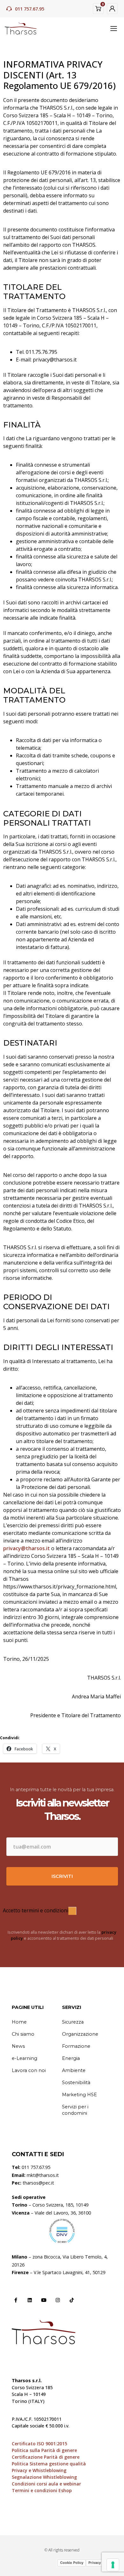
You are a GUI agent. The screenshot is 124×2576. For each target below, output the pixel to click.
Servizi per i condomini (75, 2110)
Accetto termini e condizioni (36, 1910)
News (18, 2046)
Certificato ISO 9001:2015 (39, 2444)
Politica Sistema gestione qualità (49, 2464)
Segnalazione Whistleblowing (44, 2477)
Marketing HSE (79, 2095)
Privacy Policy (100, 2563)
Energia (71, 2058)
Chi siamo (23, 2034)
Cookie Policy (72, 2563)
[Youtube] (44, 2300)
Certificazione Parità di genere (46, 2457)
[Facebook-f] (16, 2300)
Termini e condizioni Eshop (42, 2490)
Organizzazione (80, 2034)
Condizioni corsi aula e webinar (46, 2484)
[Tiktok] (72, 2300)
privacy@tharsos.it (27, 1548)
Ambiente (74, 2070)
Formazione (76, 2046)
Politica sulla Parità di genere (44, 2450)
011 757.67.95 (30, 9)
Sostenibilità (76, 2083)
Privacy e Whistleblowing (39, 2470)
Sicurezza (73, 2022)
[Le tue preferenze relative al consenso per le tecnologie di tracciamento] (113, 2565)
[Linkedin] (30, 2300)
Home (19, 2022)
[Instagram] (58, 2300)
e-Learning (24, 2058)
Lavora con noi (29, 2070)
